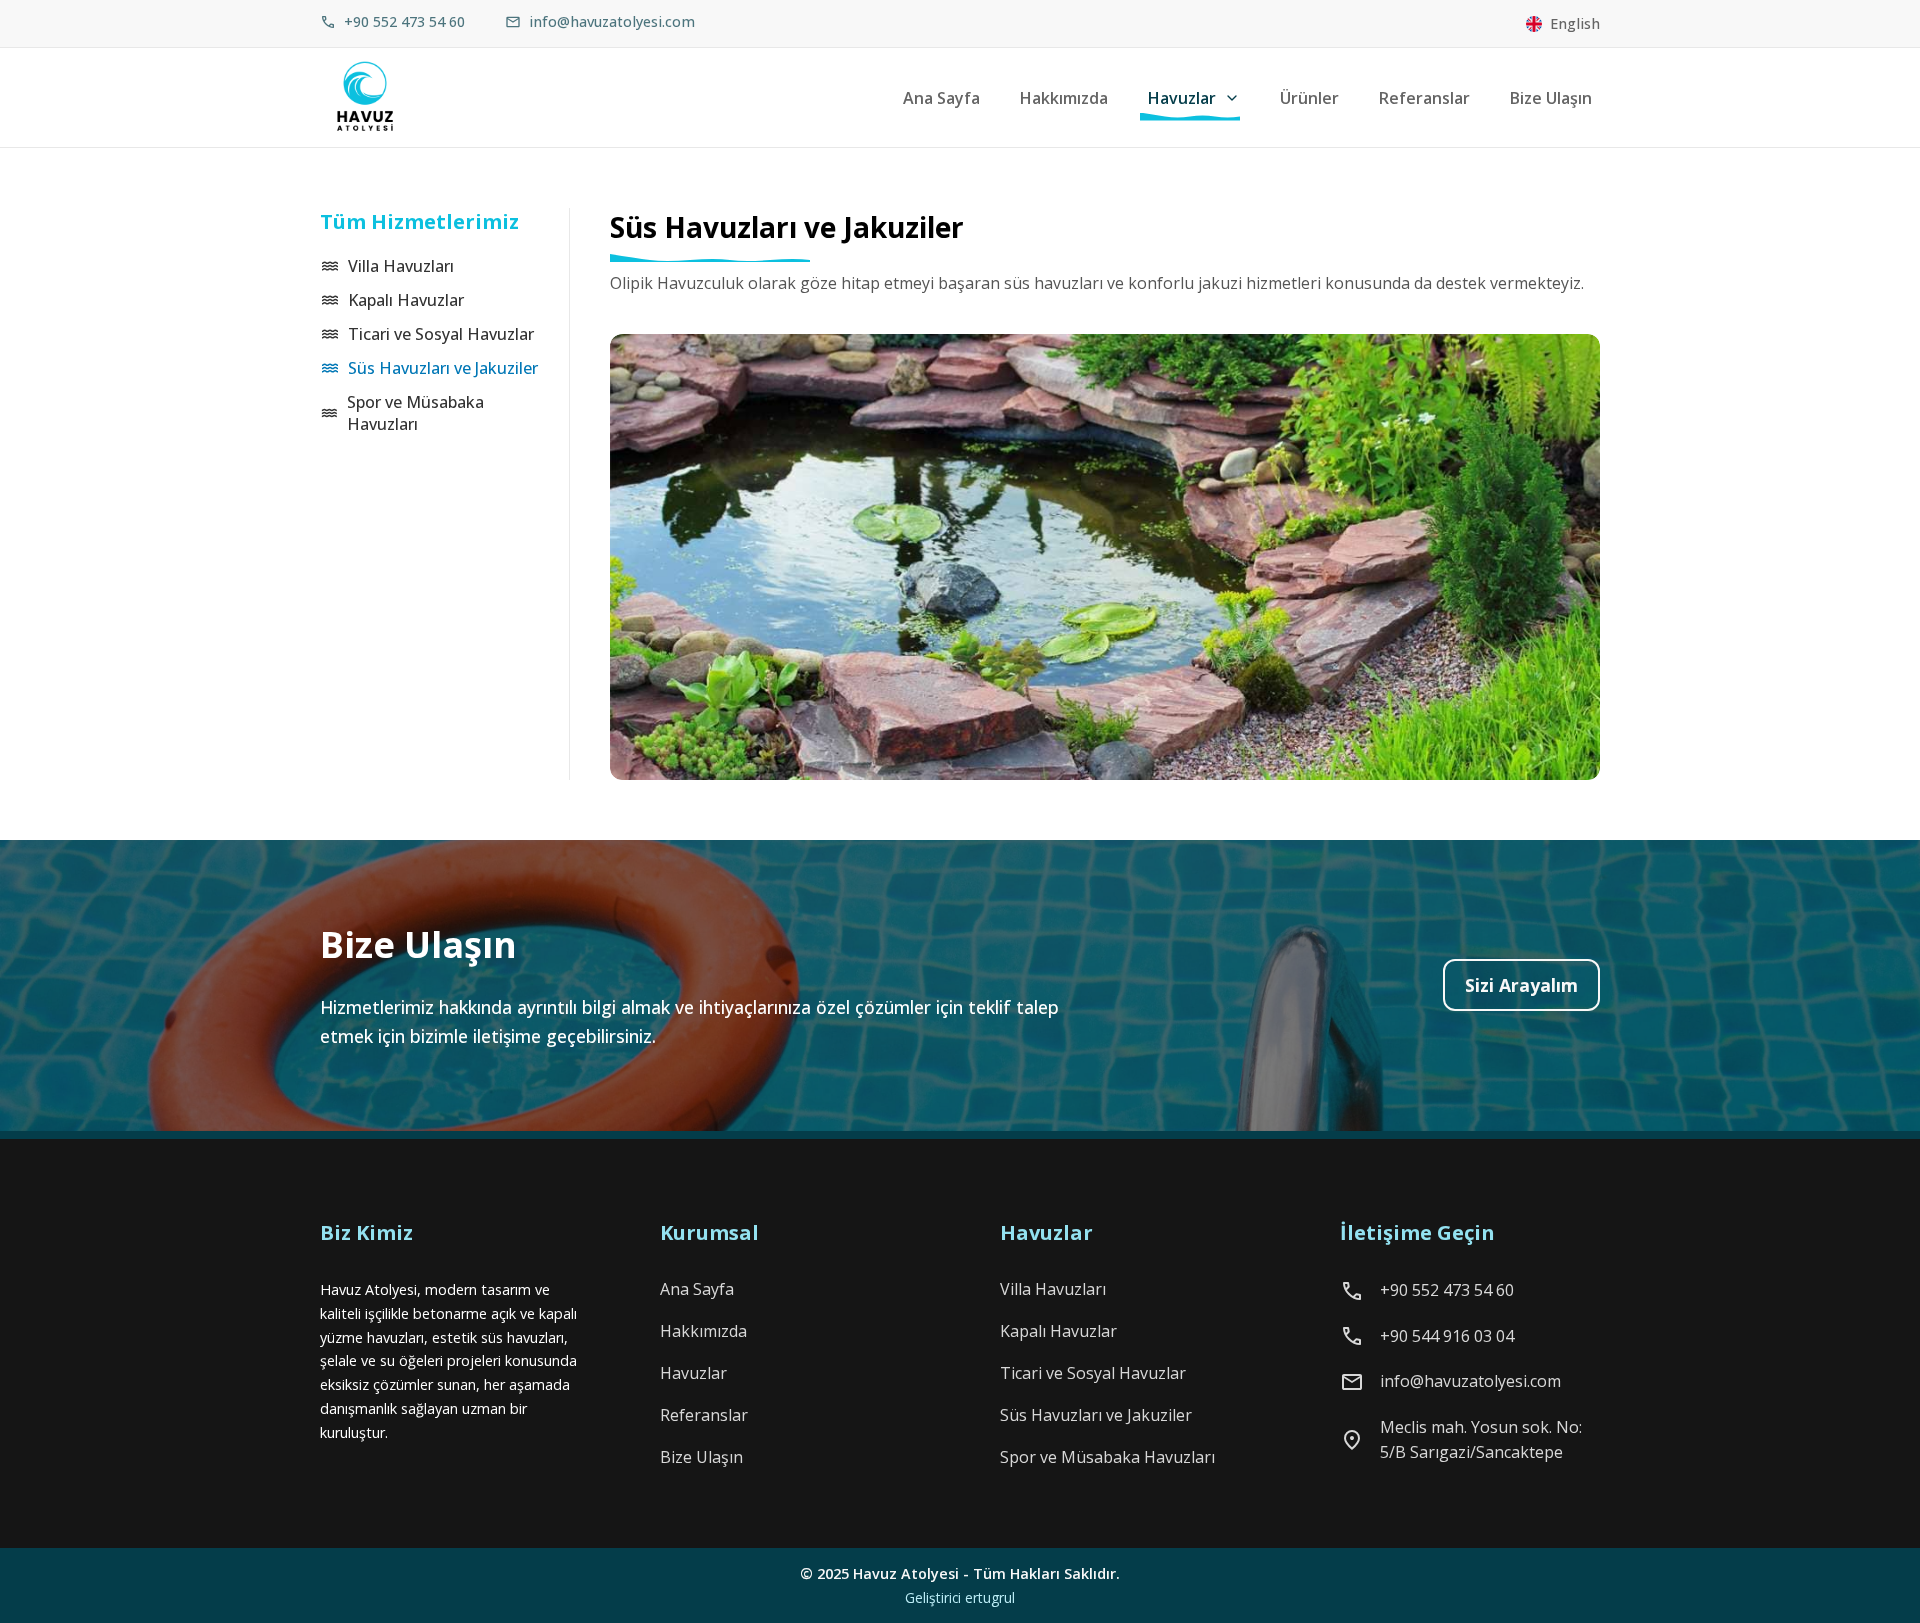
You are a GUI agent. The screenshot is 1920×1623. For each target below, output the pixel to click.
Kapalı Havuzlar (406, 300)
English (1575, 23)
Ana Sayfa (941, 98)
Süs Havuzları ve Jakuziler (443, 368)
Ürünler (1309, 98)
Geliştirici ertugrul (960, 1597)
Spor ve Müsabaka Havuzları (415, 413)
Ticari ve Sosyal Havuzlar (441, 334)
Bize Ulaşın (1551, 98)
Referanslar (1424, 98)
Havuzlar (1182, 98)
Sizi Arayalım (1521, 985)
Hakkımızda (1064, 98)
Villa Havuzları (401, 266)
